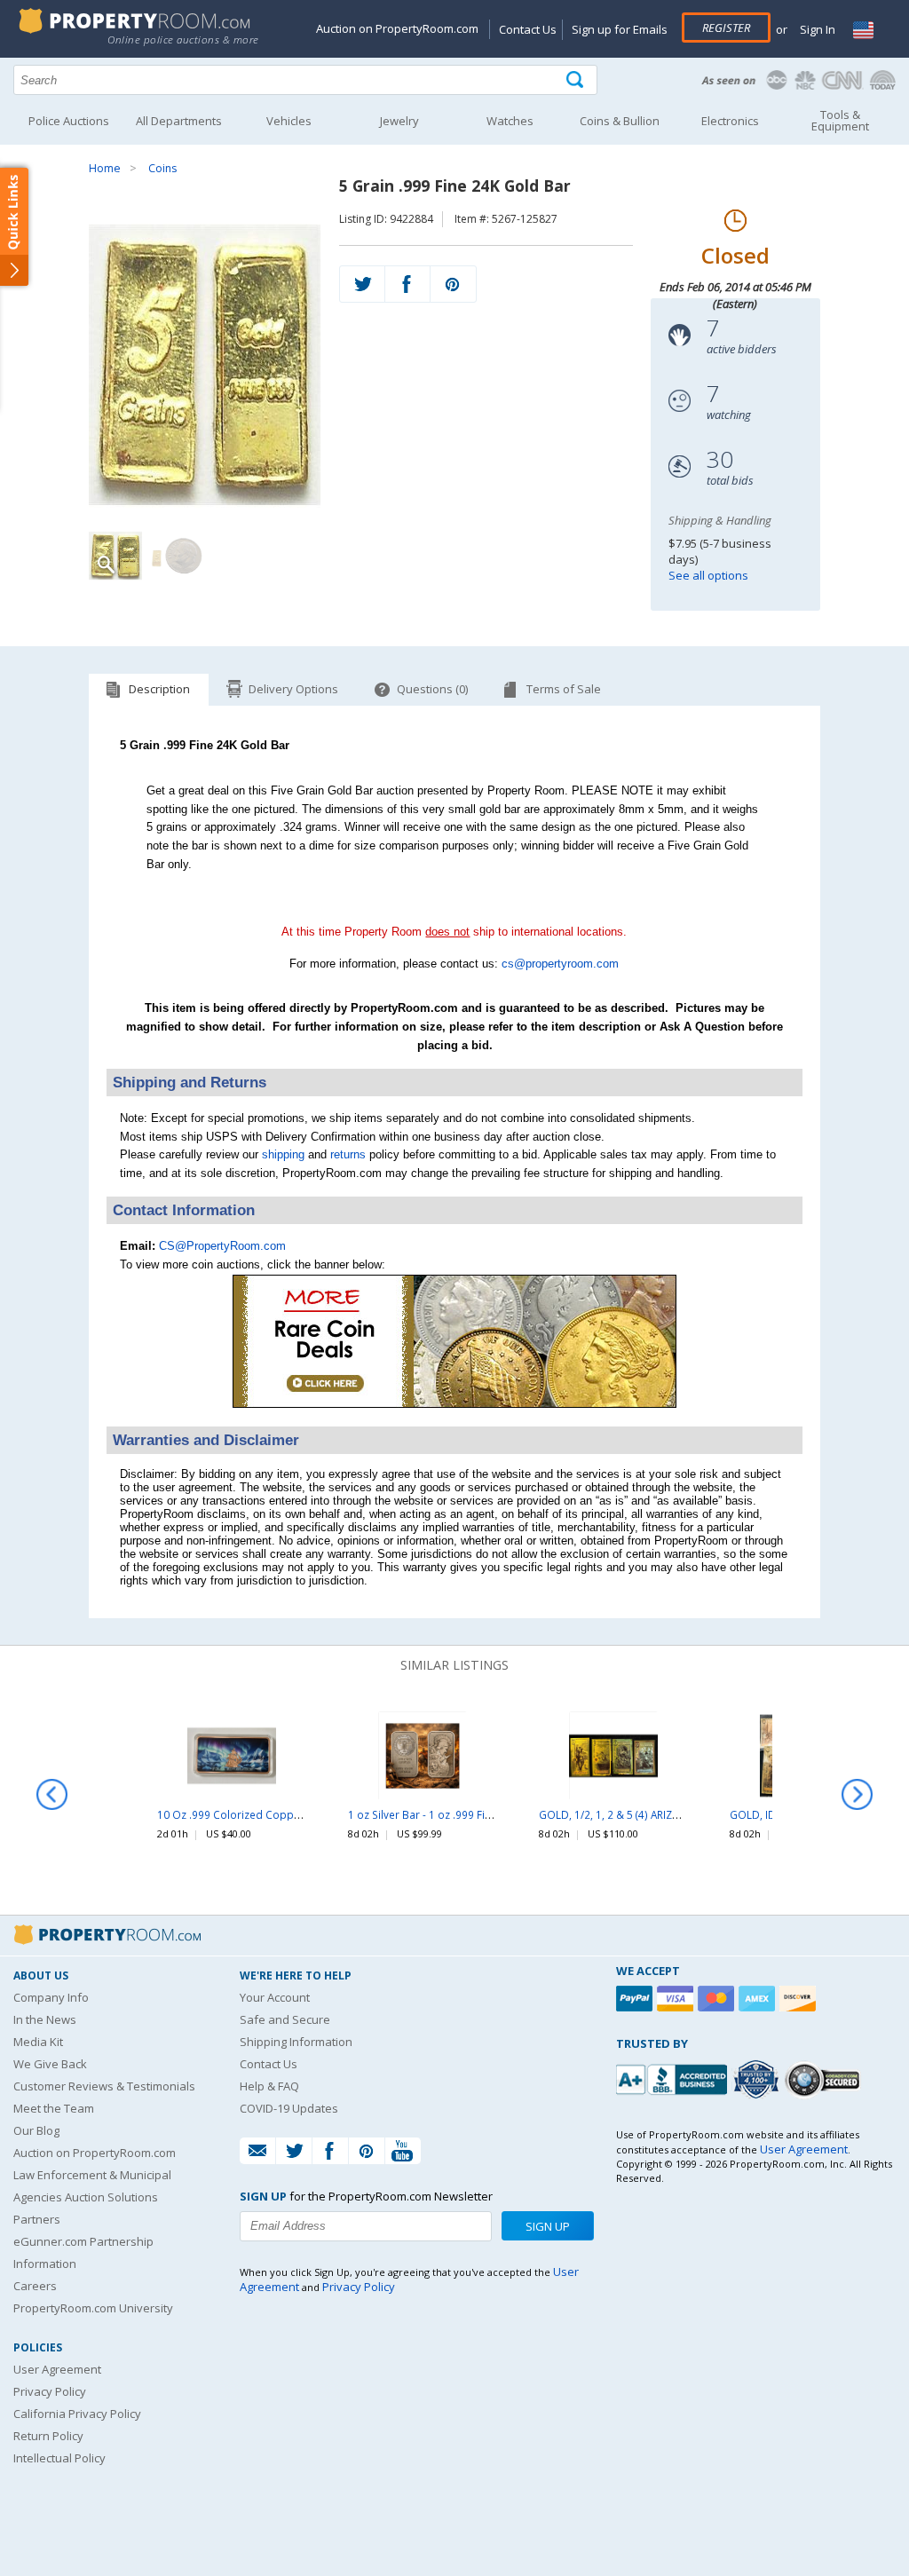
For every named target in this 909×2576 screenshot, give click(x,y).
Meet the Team (54, 2108)
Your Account (275, 1997)
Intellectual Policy (59, 2458)
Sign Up (548, 2226)
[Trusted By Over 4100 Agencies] (758, 2080)
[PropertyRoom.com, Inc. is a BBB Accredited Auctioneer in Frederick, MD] (674, 2078)
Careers (35, 2286)
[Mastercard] (718, 1999)
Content (17, 225)
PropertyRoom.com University (93, 2308)
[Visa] (677, 1999)
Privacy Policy (50, 2391)
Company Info (51, 1997)
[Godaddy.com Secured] (825, 2079)
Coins (162, 168)
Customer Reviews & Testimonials (104, 2086)
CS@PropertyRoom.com (222, 1246)
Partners (37, 2219)
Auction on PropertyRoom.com (397, 28)
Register (726, 28)
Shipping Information (296, 2042)
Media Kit (38, 2042)
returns (348, 1154)
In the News (45, 2019)
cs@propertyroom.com (560, 964)
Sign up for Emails (620, 29)
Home (105, 168)
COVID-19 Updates (289, 2108)
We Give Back (50, 2064)
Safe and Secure (285, 2019)
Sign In (816, 29)
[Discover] (800, 1999)
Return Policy (48, 2436)
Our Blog (36, 2130)
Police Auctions (69, 121)
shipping (283, 1154)
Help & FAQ (269, 2086)
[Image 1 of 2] (205, 365)
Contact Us (528, 29)
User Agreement (57, 2369)
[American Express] (759, 1999)
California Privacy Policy (77, 2414)
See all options (708, 575)
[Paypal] (636, 1999)
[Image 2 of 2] (178, 556)
